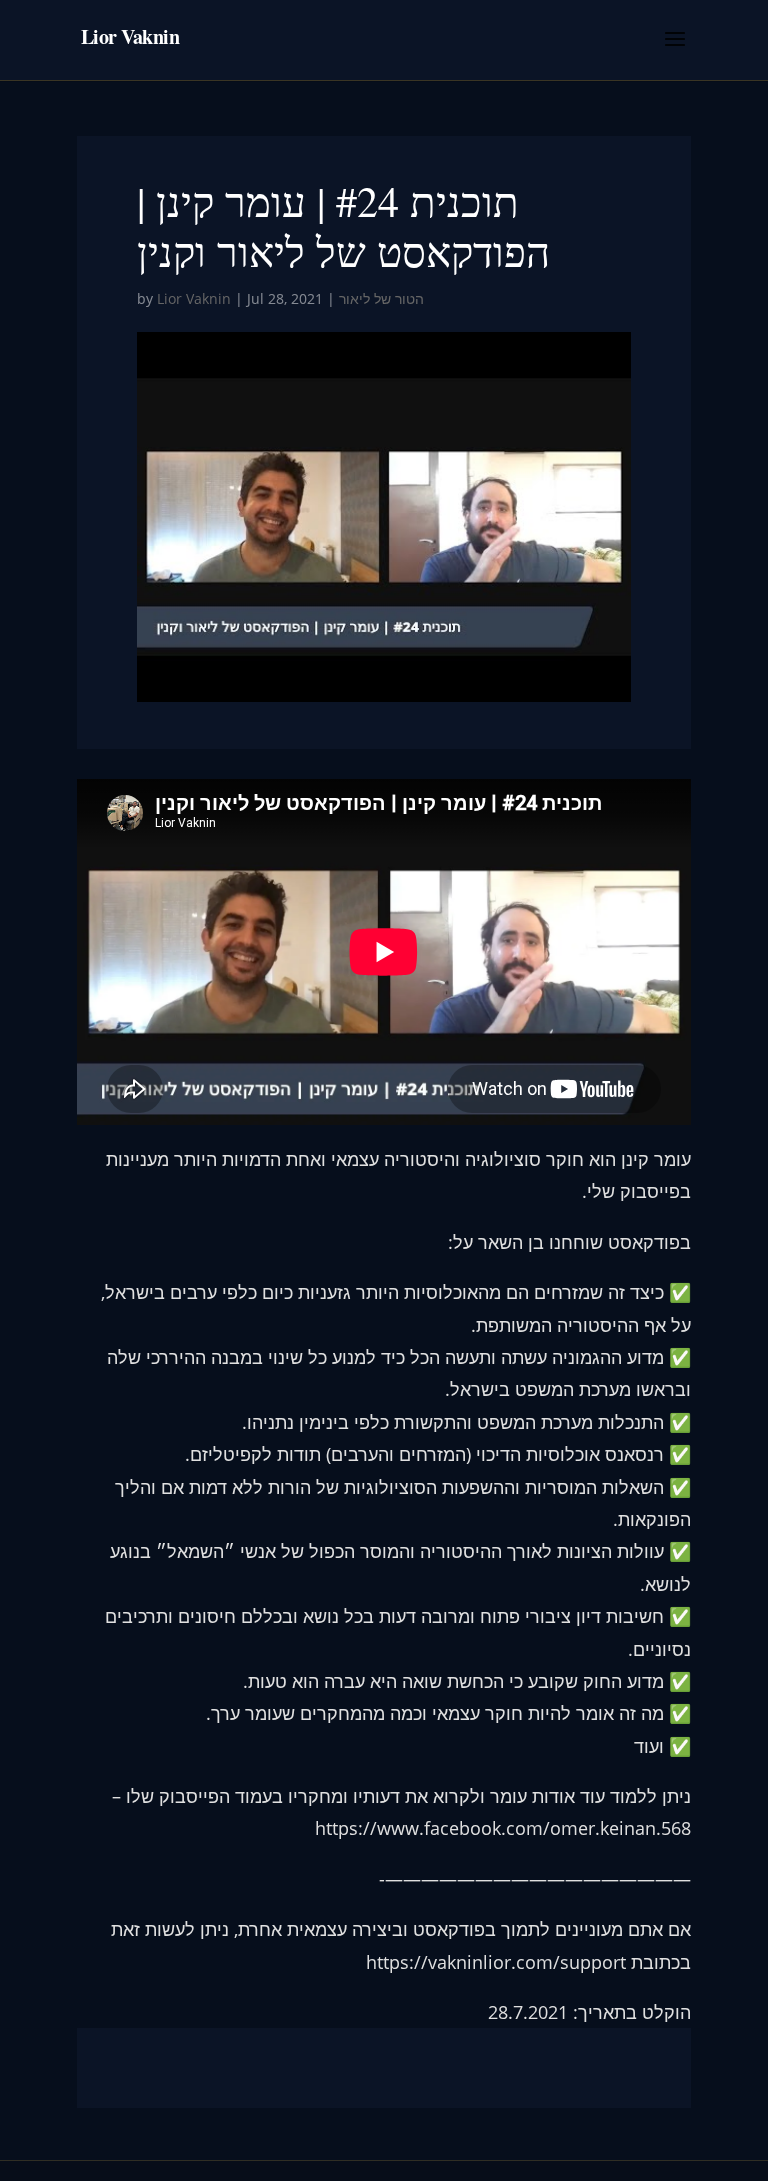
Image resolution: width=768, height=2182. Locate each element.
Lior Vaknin (194, 298)
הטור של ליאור (381, 298)
